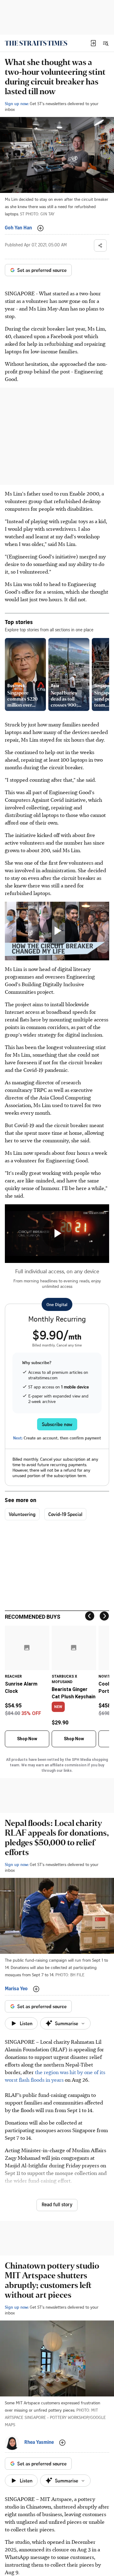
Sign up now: (17, 103)
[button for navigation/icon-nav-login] (93, 43)
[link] (36, 43)
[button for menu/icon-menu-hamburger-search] (105, 43)
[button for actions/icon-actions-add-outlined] (40, 228)
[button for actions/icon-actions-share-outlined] (100, 245)
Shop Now (27, 1739)
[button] (93, 43)
